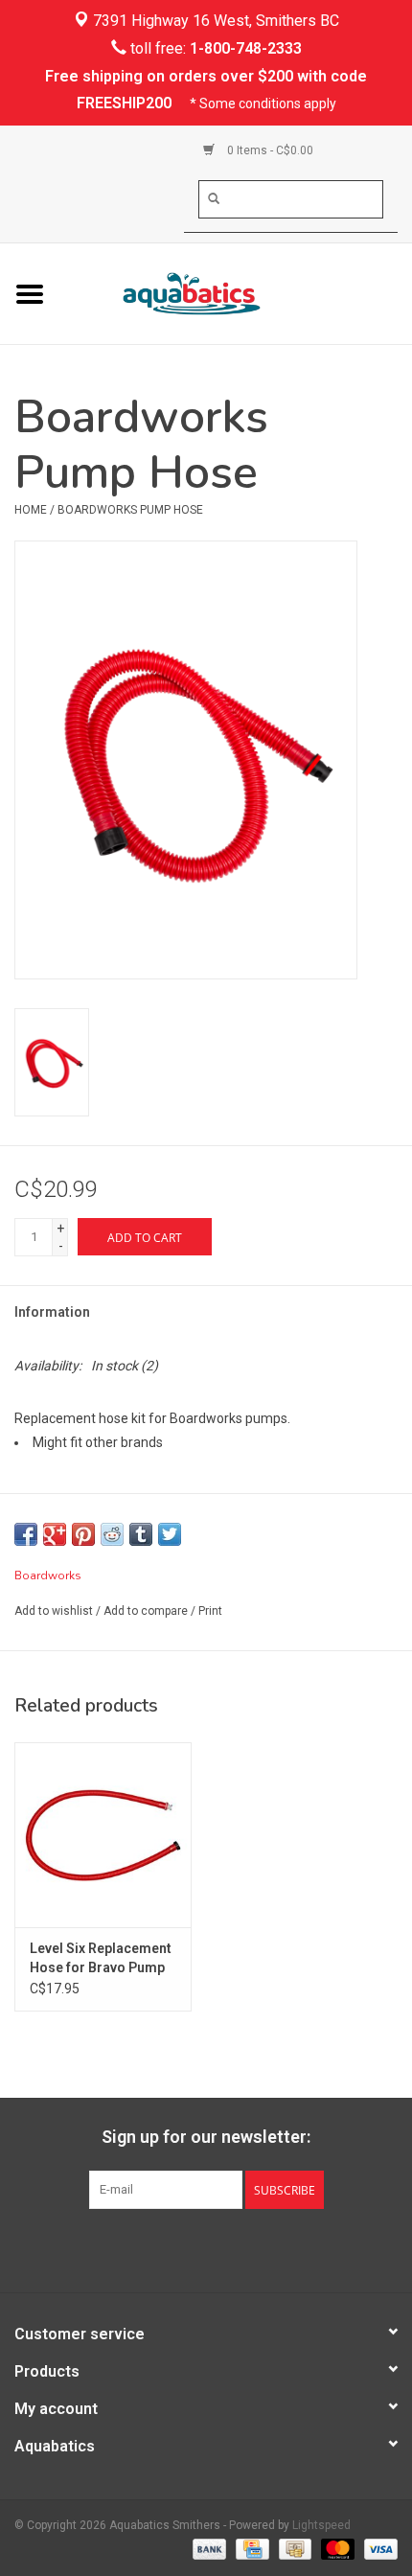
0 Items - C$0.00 (269, 150)
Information (52, 1312)
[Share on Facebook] (26, 1534)
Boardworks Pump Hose (130, 510)
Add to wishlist (54, 1611)
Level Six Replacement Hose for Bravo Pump (101, 1958)
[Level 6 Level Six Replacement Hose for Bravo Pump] (103, 1835)
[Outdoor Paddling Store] (236, 292)
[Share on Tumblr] (141, 1534)
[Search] (214, 198)
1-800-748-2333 (246, 48)
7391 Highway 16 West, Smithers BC (214, 21)
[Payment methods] (207, 2549)
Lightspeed (321, 2525)
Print (210, 1611)
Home (31, 510)
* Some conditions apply (263, 103)
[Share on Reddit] (112, 1534)
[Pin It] (83, 1534)
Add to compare (147, 1611)
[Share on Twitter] (170, 1534)
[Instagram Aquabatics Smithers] (223, 2248)
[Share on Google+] (55, 1534)
